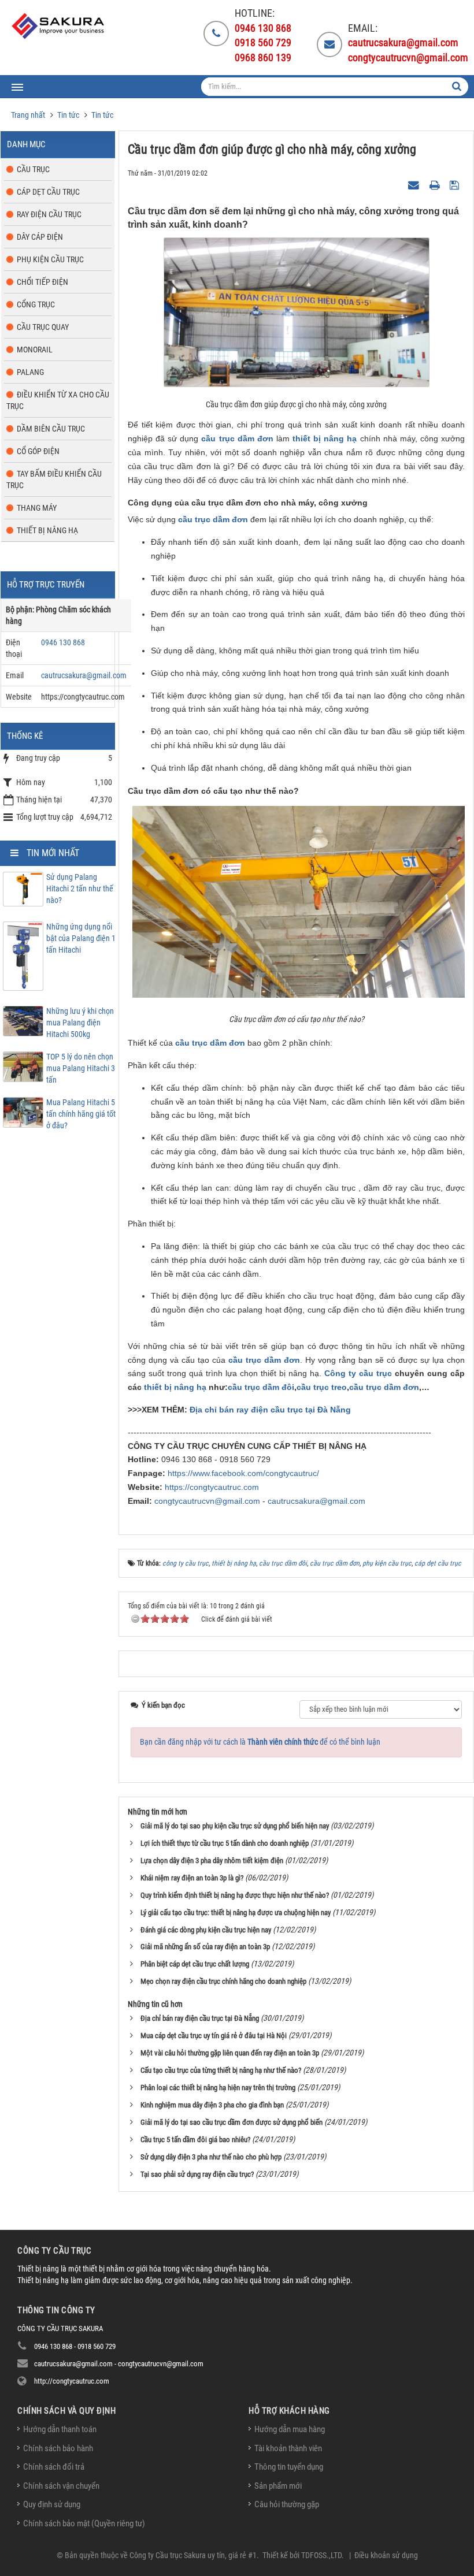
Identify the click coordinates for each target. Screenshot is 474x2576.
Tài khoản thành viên (288, 2448)
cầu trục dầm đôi (261, 1387)
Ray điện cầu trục (49, 214)
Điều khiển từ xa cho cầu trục (58, 400)
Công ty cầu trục (358, 1373)
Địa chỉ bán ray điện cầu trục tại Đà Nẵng (270, 1410)
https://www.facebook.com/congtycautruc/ (243, 1473)
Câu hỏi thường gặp (287, 2504)
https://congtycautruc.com (212, 1487)
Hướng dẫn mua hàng (290, 2429)
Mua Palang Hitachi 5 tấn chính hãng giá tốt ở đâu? (81, 1114)
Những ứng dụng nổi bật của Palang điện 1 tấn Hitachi (81, 938)
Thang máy (37, 508)
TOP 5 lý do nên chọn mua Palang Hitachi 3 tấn (81, 1068)
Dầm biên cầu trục (51, 429)
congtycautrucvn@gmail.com (207, 1501)
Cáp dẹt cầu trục (48, 192)
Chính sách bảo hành (58, 2448)
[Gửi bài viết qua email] (415, 184)
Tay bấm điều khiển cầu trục (54, 479)
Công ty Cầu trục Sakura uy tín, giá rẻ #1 (193, 2555)
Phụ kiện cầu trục (50, 259)
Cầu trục (33, 169)
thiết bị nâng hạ (325, 438)
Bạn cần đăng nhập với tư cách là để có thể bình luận (260, 1742)
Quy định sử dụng (52, 2504)
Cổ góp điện (38, 451)
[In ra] (436, 184)
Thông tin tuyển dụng (289, 2467)
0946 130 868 (63, 642)
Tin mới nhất (53, 853)
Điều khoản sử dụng (386, 2555)
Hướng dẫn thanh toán (60, 2429)
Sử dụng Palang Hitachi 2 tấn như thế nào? (80, 889)
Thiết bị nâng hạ (47, 530)
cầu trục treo (322, 1387)
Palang (30, 372)
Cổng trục (36, 304)
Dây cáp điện (40, 237)
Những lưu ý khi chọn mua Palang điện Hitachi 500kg (80, 1023)
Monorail (35, 350)
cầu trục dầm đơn (237, 438)
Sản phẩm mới (278, 2486)
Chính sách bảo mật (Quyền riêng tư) (84, 2523)
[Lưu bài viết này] (456, 184)
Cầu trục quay (43, 327)
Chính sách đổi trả (54, 2467)
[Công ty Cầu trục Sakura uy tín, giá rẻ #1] (59, 26)
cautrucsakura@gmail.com (316, 1501)
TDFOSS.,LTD (321, 2555)
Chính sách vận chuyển (61, 2486)
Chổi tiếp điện (42, 282)
